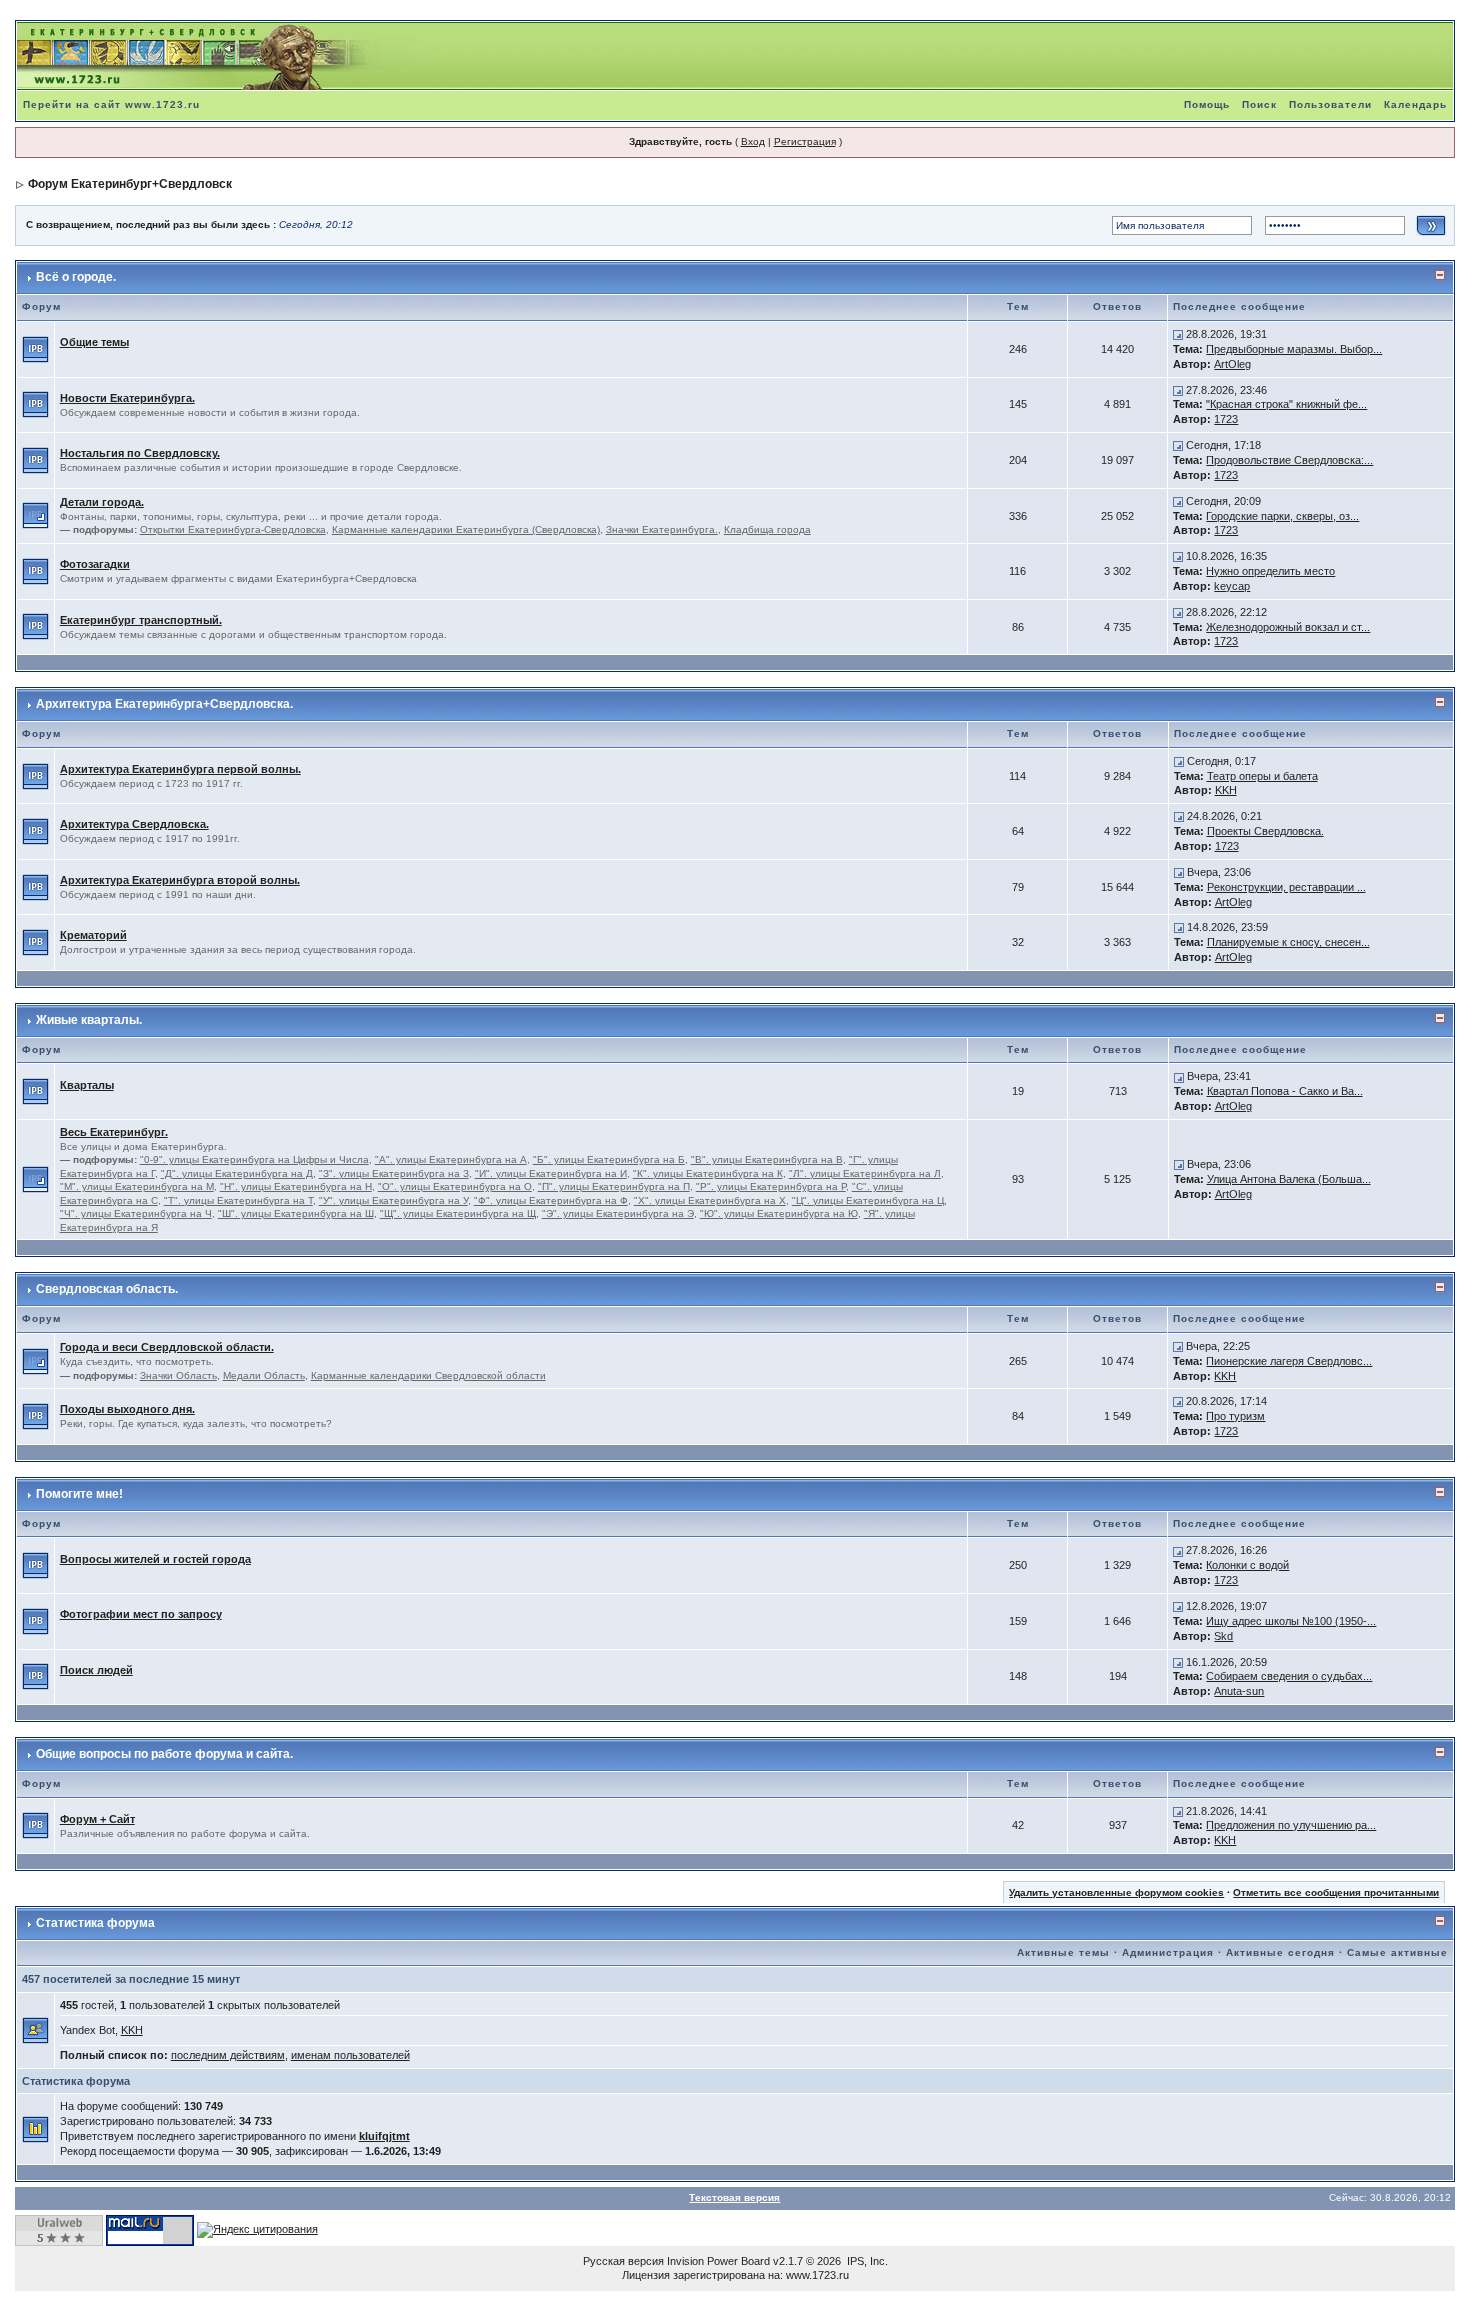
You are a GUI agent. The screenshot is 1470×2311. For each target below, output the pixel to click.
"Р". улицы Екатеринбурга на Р (771, 1186)
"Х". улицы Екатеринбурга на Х (710, 1200)
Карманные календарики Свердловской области (428, 1375)
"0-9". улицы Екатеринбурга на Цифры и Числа (254, 1159)
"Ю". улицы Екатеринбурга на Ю (779, 1213)
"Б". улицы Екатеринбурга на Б (609, 1159)
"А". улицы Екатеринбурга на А (451, 1159)
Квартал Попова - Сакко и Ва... (1285, 1091)
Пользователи (1330, 104)
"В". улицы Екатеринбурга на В (767, 1159)
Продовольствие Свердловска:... (1289, 460)
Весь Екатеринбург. (114, 1132)
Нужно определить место (1270, 571)
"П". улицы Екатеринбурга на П (614, 1186)
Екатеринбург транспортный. (141, 620)
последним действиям (228, 2055)
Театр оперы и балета (1262, 776)
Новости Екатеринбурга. (127, 398)
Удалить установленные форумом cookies (1116, 1892)
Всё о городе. (76, 277)
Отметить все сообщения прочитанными (1336, 1892)
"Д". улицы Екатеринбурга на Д (237, 1173)
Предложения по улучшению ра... (1291, 1825)
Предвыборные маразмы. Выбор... (1294, 349)
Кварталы (87, 1085)
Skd (1223, 1636)
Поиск (1259, 104)
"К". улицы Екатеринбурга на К (708, 1173)
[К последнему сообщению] (1178, 334)
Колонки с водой (1247, 1565)
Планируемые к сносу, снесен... (1288, 942)
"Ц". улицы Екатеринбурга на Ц (868, 1200)
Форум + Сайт (97, 1819)
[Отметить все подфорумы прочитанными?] (35, 515)
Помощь (1207, 104)
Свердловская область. (107, 1289)
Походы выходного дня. (127, 1409)
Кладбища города (767, 529)
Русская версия (623, 2261)
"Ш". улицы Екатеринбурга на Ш (296, 1213)
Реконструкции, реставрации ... (1286, 887)
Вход (753, 141)
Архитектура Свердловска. (134, 824)
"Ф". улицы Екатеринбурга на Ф (551, 1200)
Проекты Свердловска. (1265, 831)
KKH (1226, 790)
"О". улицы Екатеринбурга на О (455, 1186)
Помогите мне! (79, 1494)
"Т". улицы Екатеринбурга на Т (238, 1200)
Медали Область (264, 1375)
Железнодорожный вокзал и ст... (1288, 627)
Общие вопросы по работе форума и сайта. (164, 1754)
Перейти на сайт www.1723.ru (111, 104)
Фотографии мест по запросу (141, 1614)
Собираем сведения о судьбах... (1289, 1676)
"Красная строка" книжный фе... (1286, 404)
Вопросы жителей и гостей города (155, 1559)
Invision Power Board (718, 2261)
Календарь (1415, 104)
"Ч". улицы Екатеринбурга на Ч (136, 1213)
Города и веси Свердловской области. (167, 1347)
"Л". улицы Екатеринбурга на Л (865, 1173)
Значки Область (178, 1375)
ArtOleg (1232, 364)
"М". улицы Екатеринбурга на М (137, 1186)
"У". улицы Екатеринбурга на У (393, 1200)
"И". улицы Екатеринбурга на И (551, 1173)
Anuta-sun (1239, 1691)
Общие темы (94, 342)
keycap (1232, 586)
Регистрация (805, 141)
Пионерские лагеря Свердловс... (1289, 1361)
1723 (1226, 419)
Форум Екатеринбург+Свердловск (130, 184)
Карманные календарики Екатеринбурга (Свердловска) (466, 529)
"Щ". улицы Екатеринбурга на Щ (458, 1213)
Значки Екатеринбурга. (662, 529)
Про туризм (1235, 1416)
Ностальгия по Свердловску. (140, 453)
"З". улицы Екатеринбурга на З (394, 1173)
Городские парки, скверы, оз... (1282, 516)
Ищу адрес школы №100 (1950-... (1291, 1621)
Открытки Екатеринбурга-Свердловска (233, 529)
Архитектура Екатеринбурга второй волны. (180, 880)
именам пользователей (350, 2055)
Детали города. (102, 502)
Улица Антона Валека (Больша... (1289, 1179)
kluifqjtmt (384, 2136)
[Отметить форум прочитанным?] (35, 348)
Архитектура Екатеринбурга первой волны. (180, 769)
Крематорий (93, 935)
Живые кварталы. (89, 1020)
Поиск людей (96, 1670)
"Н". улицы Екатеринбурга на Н (296, 1186)
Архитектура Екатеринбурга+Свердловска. (164, 704)
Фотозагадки (95, 564)
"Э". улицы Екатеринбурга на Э (618, 1213)
